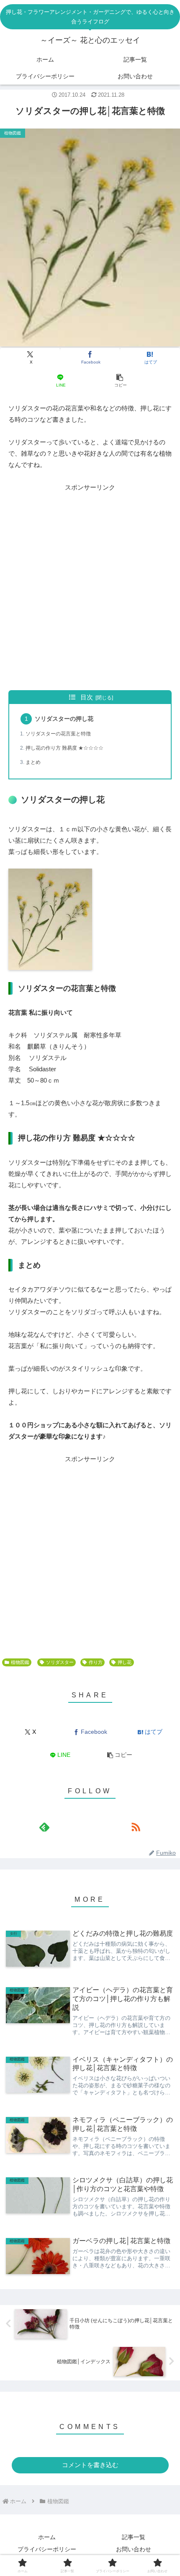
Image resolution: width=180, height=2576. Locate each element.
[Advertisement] (90, 586)
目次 (87, 697)
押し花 (125, 1662)
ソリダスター (60, 1662)
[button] (120, 380)
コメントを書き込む (90, 2465)
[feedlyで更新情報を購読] (45, 1827)
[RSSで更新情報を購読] (135, 1827)
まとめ (33, 762)
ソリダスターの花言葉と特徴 (58, 734)
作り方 (96, 1662)
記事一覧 (134, 2537)
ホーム (47, 2537)
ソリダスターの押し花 (64, 719)
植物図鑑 (20, 1662)
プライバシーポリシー (47, 2549)
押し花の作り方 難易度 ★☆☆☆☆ (64, 748)
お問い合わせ (134, 2549)
